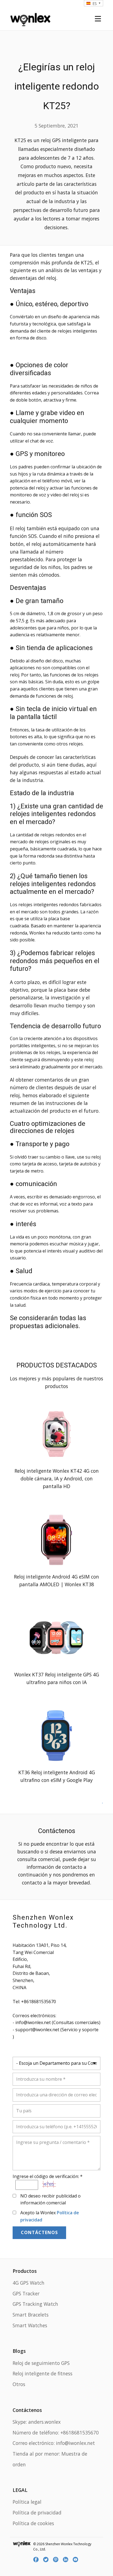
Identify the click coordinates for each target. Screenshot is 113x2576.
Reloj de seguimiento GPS (41, 2363)
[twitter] (47, 2560)
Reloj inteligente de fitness (43, 2373)
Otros (19, 2384)
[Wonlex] (30, 19)
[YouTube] (76, 2560)
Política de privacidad (37, 2513)
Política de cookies (33, 2523)
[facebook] (37, 2560)
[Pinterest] (56, 2560)
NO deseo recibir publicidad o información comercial (50, 2199)
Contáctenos (39, 2232)
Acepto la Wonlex (50, 2216)
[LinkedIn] (66, 2560)
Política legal (27, 2502)
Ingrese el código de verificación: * (48, 2176)
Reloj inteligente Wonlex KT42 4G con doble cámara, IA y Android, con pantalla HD (57, 1478)
